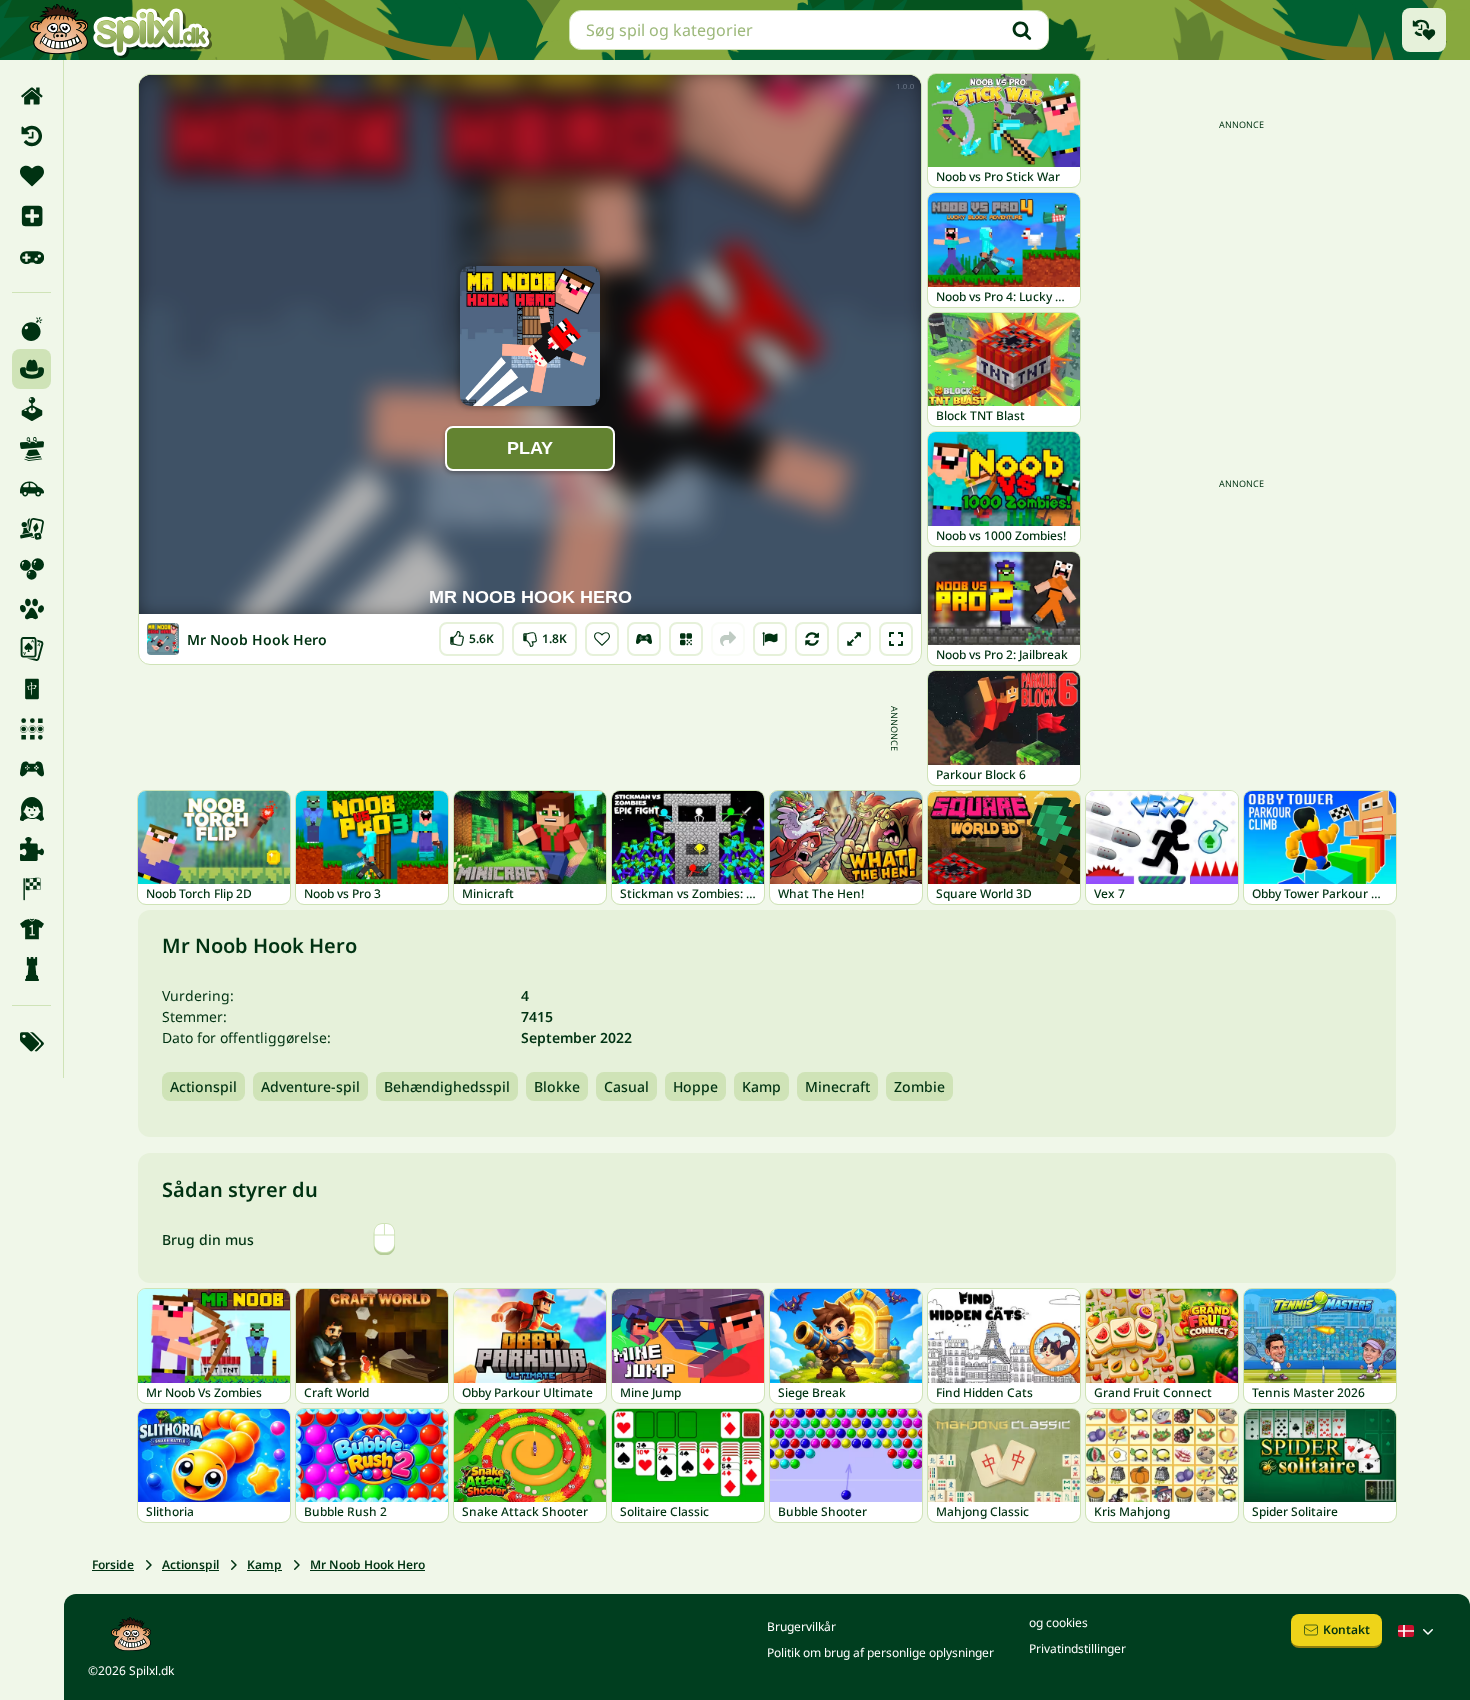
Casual (626, 1086)
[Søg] (1022, 30)
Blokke (557, 1086)
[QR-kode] (686, 639)
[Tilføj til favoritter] (602, 639)
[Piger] (31, 809)
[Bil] (31, 489)
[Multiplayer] (31, 769)
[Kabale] (31, 649)
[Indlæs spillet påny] (812, 639)
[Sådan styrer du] (644, 639)
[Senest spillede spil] (1424, 30)
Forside (113, 1564)
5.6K (471, 634)
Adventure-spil (310, 1086)
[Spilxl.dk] (119, 30)
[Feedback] (770, 639)
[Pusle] (31, 849)
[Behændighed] (31, 449)
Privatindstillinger (1077, 1648)
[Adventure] (31, 369)
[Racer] (31, 889)
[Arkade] (31, 409)
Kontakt (1346, 1629)
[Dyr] (31, 609)
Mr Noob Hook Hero (367, 1564)
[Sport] (31, 929)
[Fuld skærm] (896, 639)
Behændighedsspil (447, 1086)
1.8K (544, 634)
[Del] (728, 639)
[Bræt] (31, 529)
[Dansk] (1418, 1631)
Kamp (761, 1086)
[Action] (31, 329)
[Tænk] (31, 969)
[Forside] (31, 96)
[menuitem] (31, 96)
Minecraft (837, 1086)
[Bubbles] (31, 569)
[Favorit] (31, 176)
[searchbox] (809, 30)
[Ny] (31, 216)
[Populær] (31, 256)
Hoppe (695, 1086)
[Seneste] (31, 136)
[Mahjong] (31, 689)
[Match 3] (31, 729)
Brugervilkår (801, 1626)
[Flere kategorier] (31, 1042)
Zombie (919, 1086)
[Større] (854, 639)
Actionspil (203, 1086)
